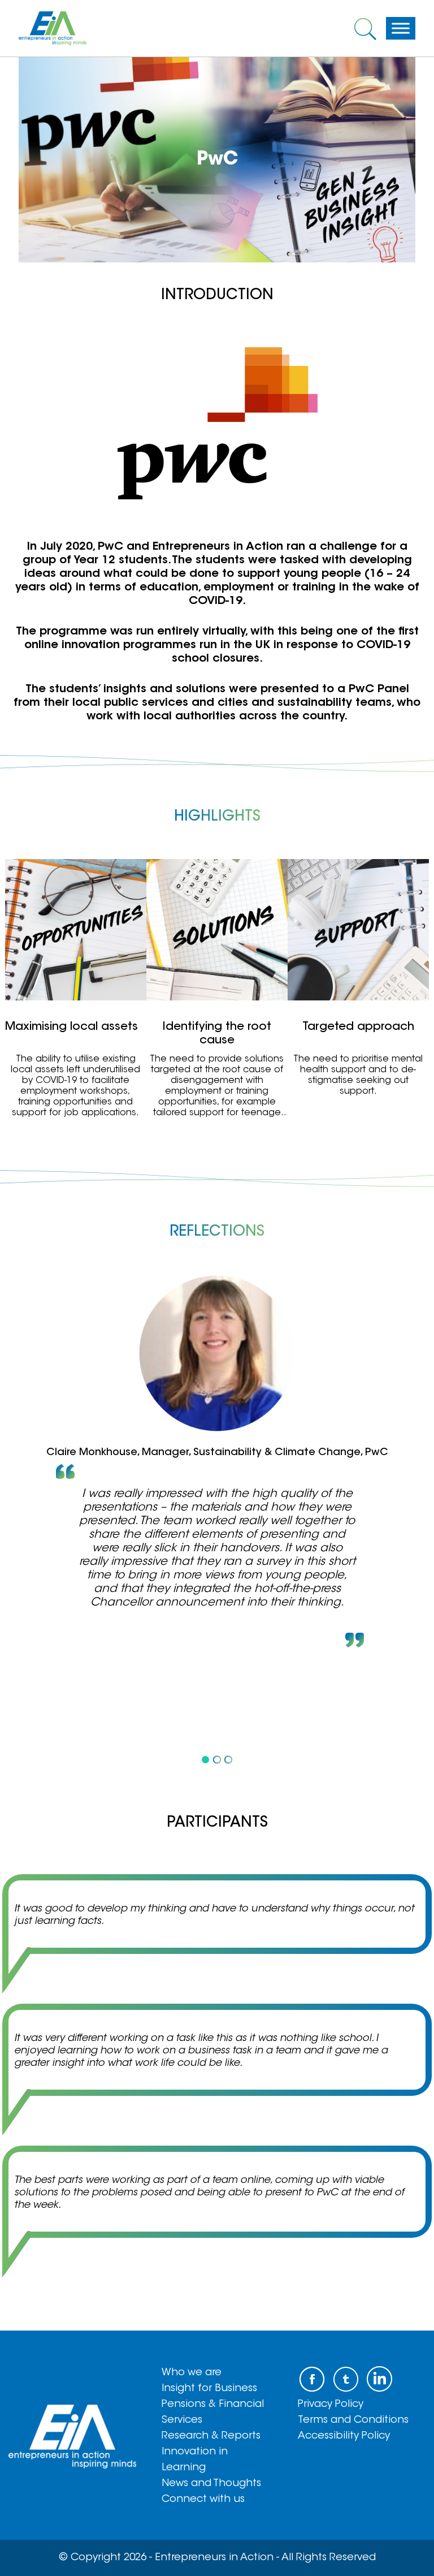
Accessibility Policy (344, 2436)
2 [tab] (217, 1759)
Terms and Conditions (353, 2420)
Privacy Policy (331, 2405)
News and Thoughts (211, 2484)
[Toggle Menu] (401, 28)
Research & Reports (211, 2436)
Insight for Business (209, 2389)
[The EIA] (53, 28)
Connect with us (203, 2500)
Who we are (192, 2373)
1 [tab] (206, 1759)
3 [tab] (228, 1759)
